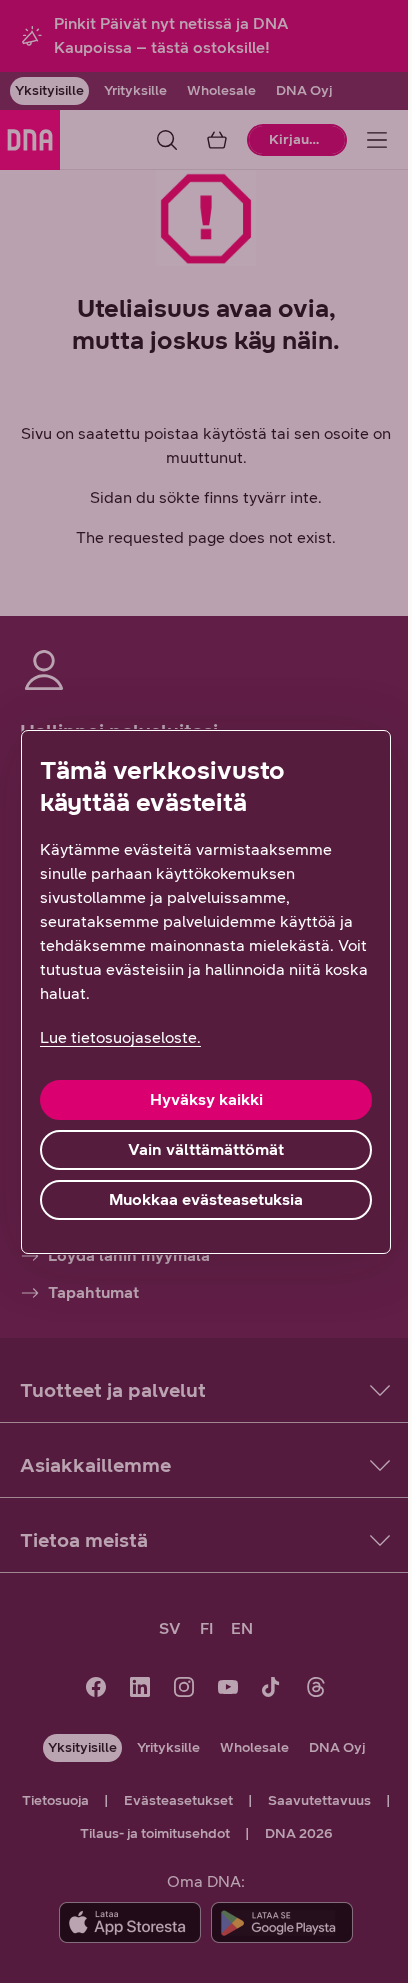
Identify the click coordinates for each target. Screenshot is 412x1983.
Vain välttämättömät (206, 1149)
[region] (206, 992)
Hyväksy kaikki (206, 1099)
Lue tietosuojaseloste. (120, 1037)
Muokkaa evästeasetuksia (206, 1199)
